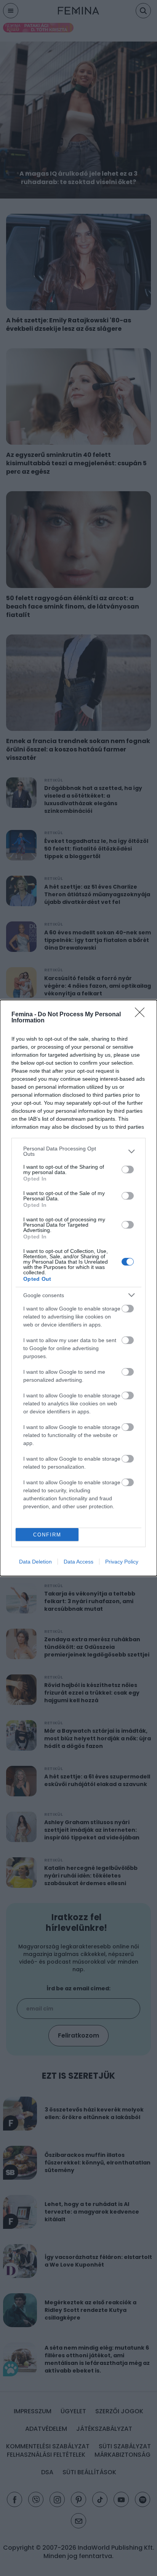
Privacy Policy (122, 1562)
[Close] (142, 1015)
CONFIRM (47, 1535)
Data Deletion (35, 1562)
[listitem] (78, 1151)
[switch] (128, 1169)
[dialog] (78, 1288)
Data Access (78, 1562)
